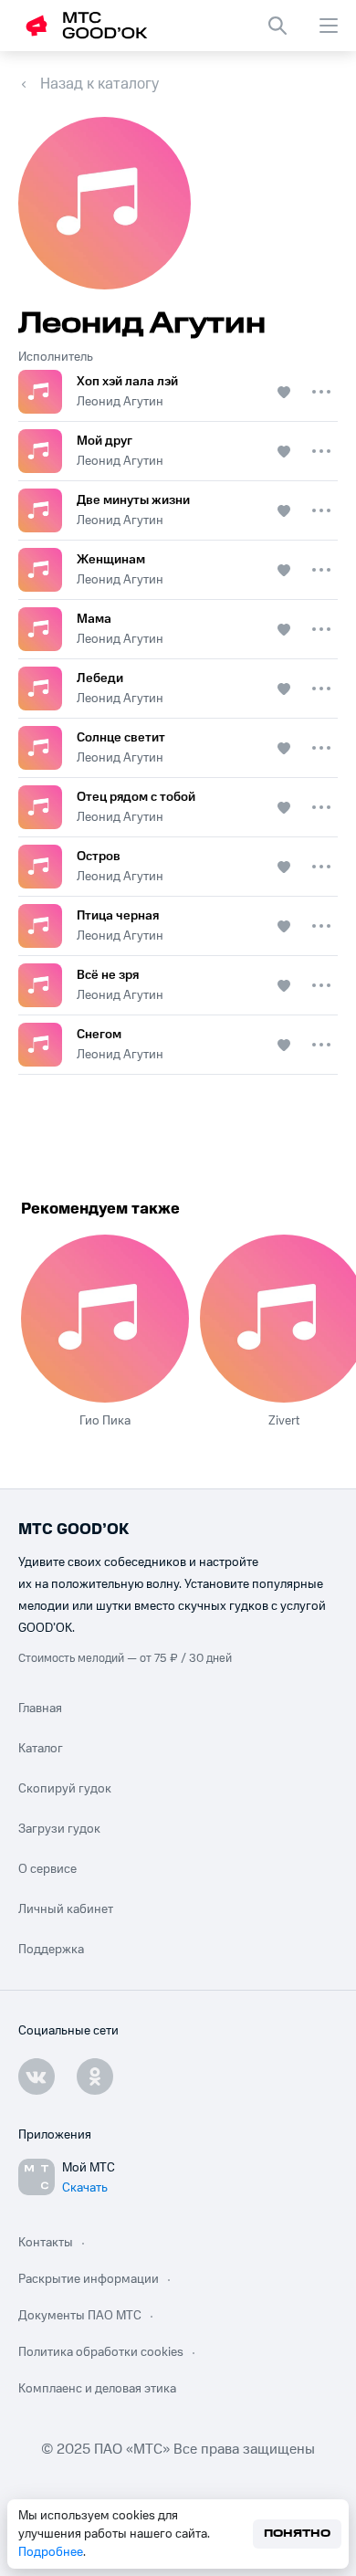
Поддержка (51, 1950)
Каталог (41, 1749)
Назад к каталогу (99, 84)
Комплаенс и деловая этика (97, 2389)
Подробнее (51, 2552)
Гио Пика (105, 1421)
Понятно (297, 2534)
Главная (40, 1709)
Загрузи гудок (59, 1829)
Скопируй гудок (65, 1789)
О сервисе (47, 1869)
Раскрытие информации (89, 2279)
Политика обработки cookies (101, 2352)
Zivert (284, 1421)
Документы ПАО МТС (80, 2316)
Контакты (46, 2243)
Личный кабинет (66, 1909)
